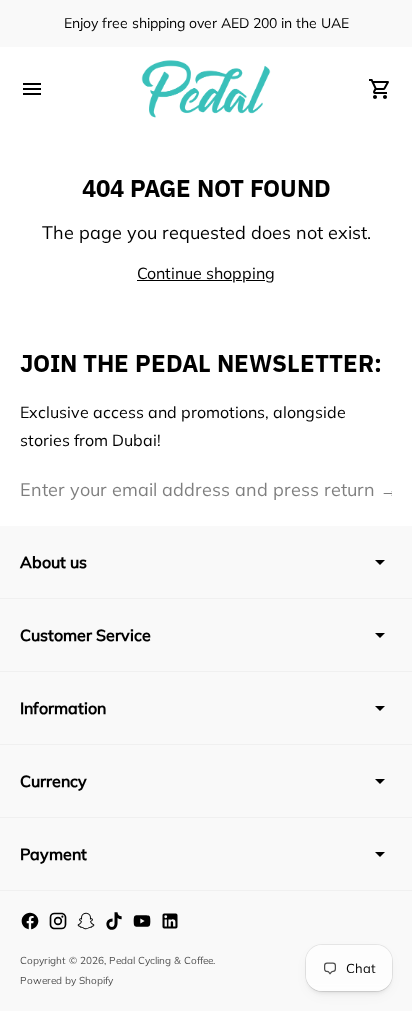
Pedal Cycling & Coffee (161, 960)
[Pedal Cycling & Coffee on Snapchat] (86, 921)
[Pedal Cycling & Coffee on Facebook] (30, 921)
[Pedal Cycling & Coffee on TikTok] (114, 921)
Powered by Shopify (66, 980)
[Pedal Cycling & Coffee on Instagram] (58, 921)
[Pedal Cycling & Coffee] (206, 89)
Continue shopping (206, 273)
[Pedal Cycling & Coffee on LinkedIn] (170, 921)
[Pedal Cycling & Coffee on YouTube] (142, 921)
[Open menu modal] (32, 89)
